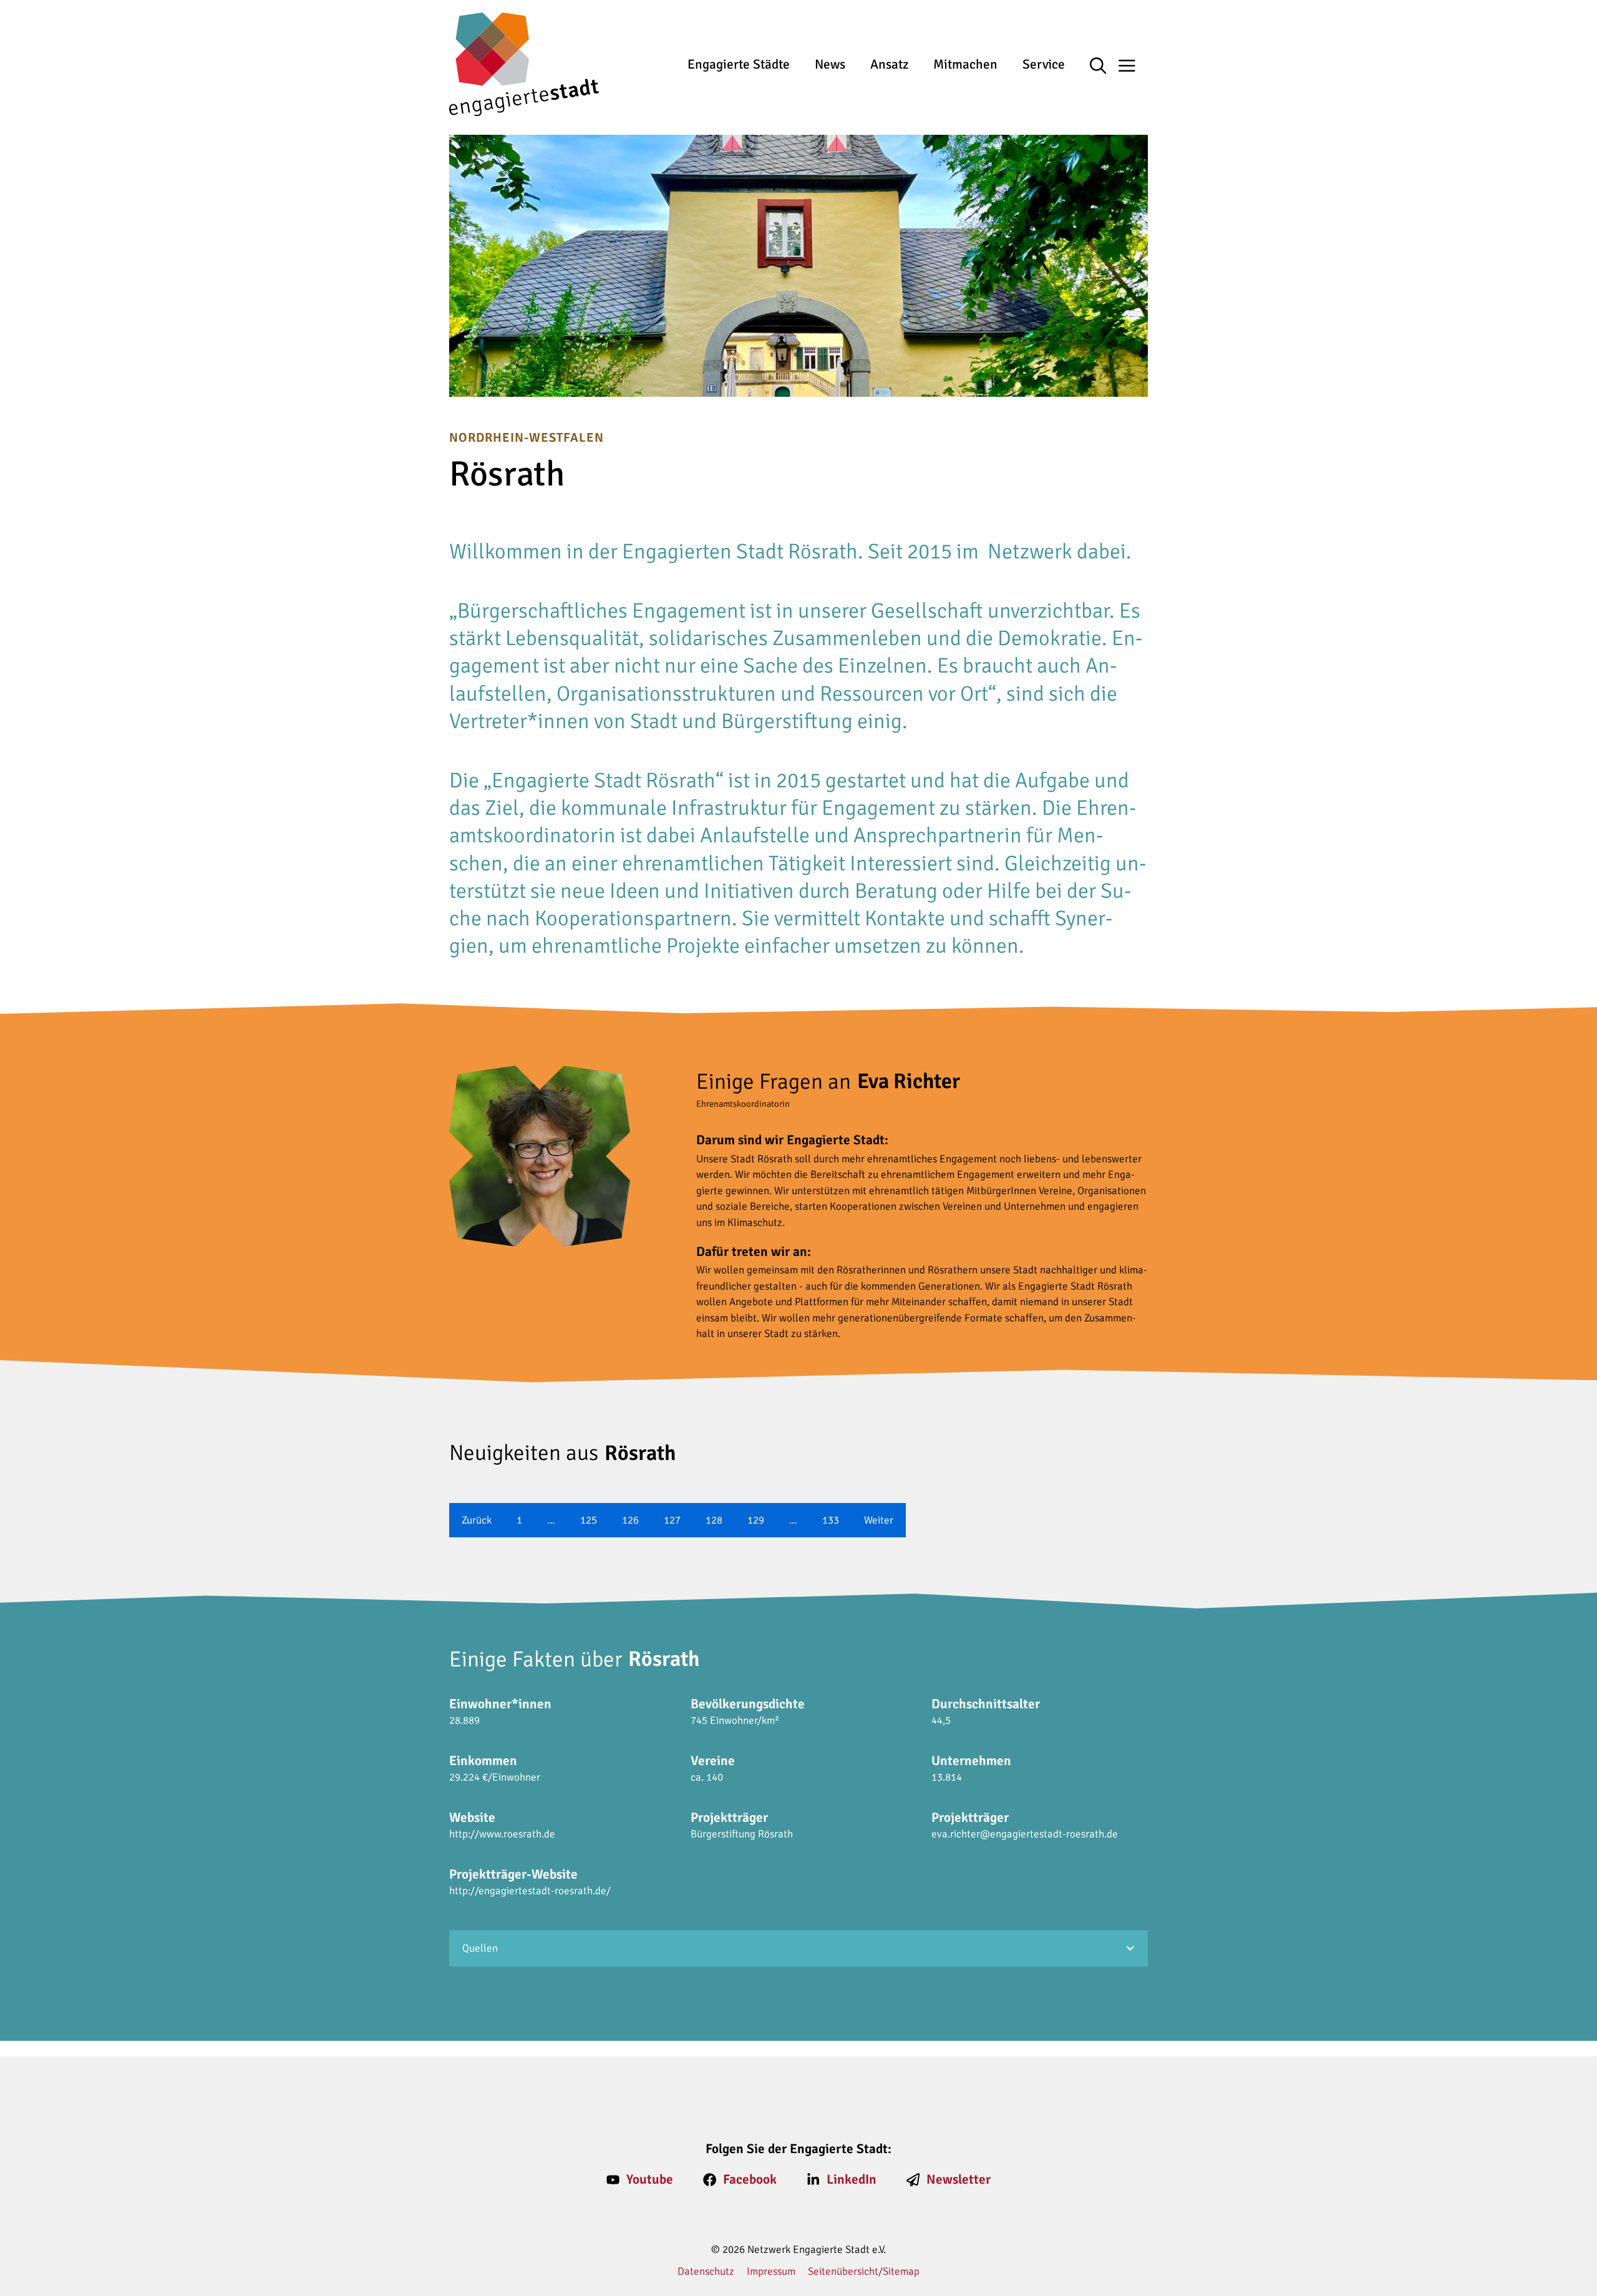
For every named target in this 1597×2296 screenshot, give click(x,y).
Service (1044, 64)
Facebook (750, 2179)
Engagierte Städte (739, 64)
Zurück (477, 1520)
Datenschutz (706, 2271)
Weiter (879, 1520)
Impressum (771, 2271)
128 (714, 1520)
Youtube (650, 2179)
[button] (1104, 67)
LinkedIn (852, 2179)
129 (756, 1520)
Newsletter (959, 2179)
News (830, 64)
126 (630, 1520)
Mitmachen (965, 64)
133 (831, 1520)
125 (589, 1520)
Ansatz (889, 64)
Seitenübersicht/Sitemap (864, 2271)
